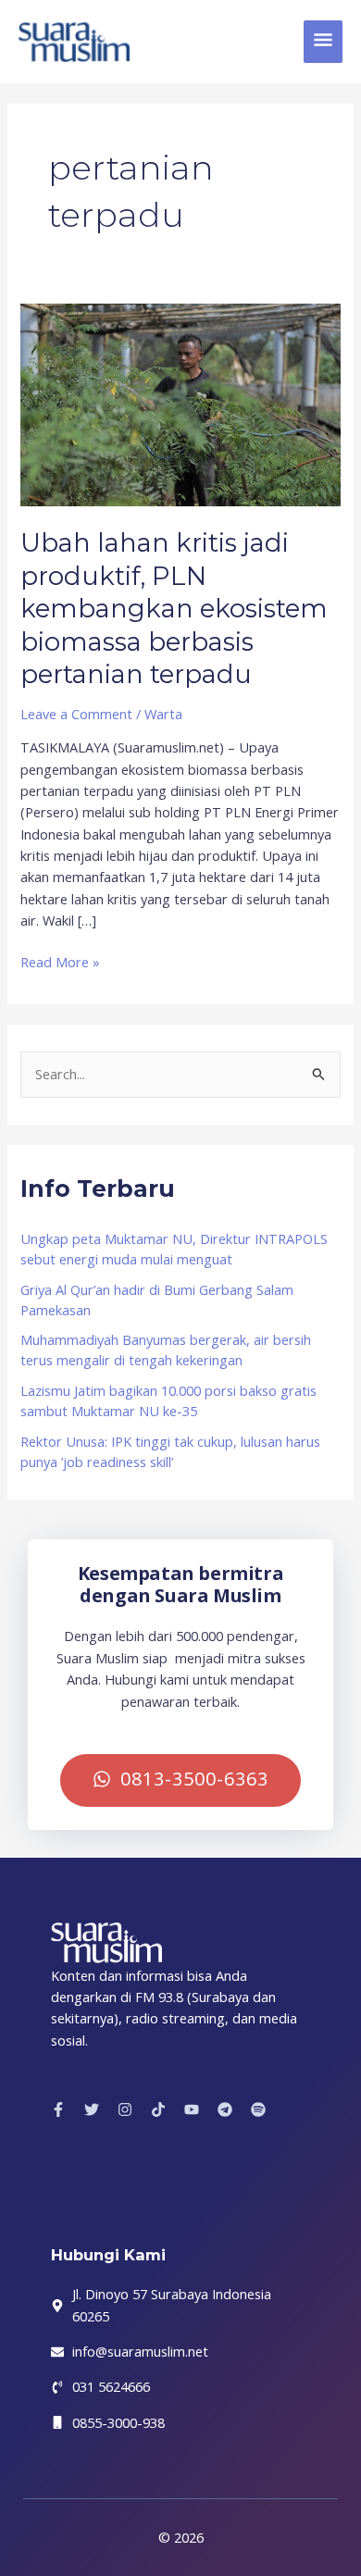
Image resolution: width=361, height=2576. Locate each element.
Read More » (60, 961)
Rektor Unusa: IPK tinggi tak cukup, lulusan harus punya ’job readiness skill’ (170, 1451)
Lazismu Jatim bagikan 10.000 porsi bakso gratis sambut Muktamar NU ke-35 (168, 1400)
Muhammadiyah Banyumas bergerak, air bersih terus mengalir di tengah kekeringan (166, 1350)
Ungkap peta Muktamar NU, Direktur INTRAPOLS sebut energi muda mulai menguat (174, 1249)
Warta (163, 714)
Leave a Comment (76, 714)
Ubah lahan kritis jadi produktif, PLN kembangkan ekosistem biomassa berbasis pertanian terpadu (174, 609)
